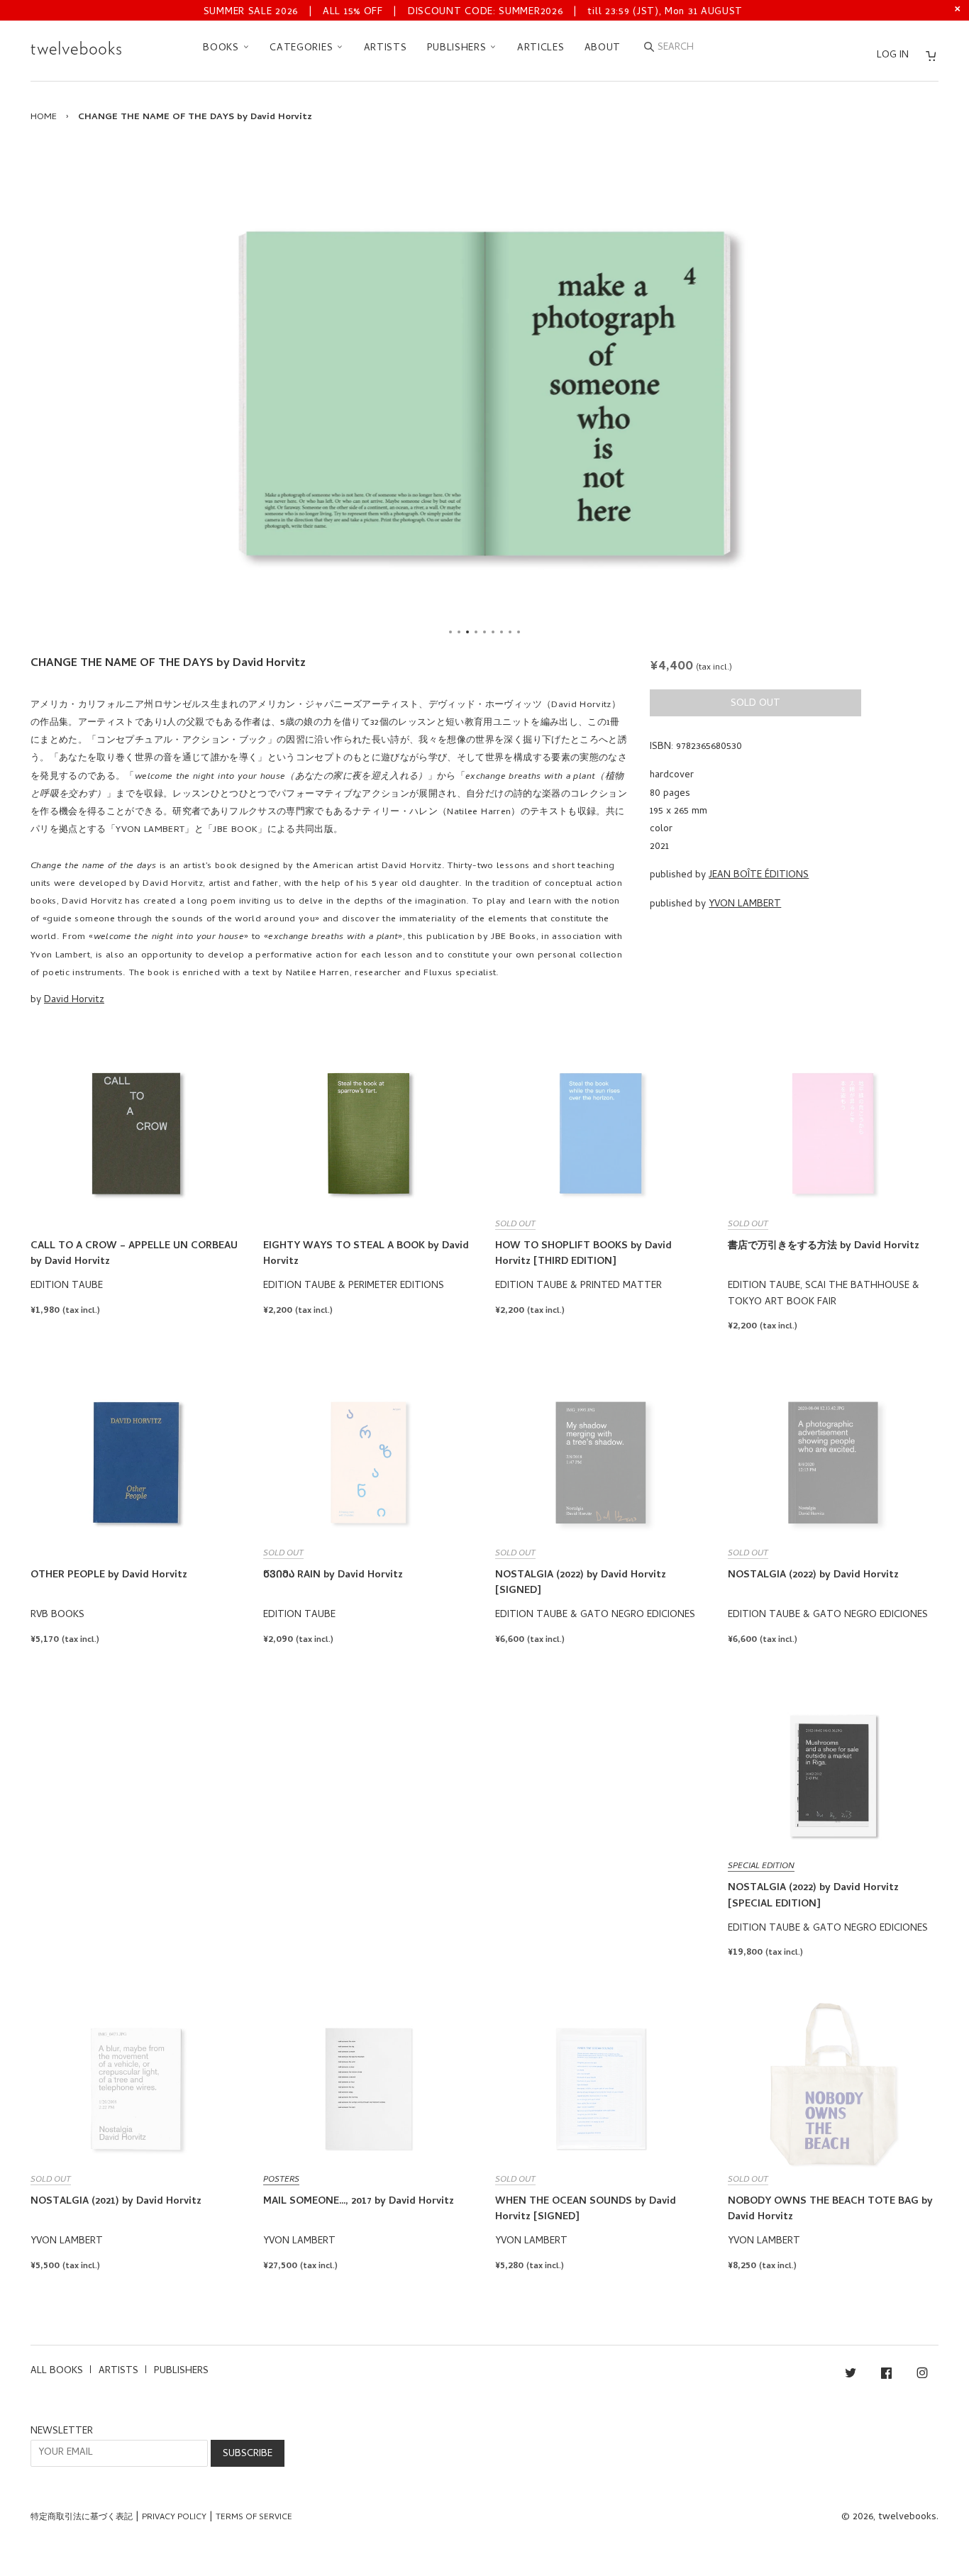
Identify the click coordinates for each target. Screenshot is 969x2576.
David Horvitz (74, 1000)
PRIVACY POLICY (174, 2518)
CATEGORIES (303, 49)
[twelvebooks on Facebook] (886, 2376)
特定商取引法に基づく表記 (82, 2518)
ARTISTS (386, 49)
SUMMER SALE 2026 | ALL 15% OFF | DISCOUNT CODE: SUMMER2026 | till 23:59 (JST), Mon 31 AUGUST (473, 12)
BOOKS (222, 49)
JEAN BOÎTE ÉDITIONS (759, 876)
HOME (44, 117)
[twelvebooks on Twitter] (851, 2376)
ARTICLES (541, 49)
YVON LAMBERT (745, 905)
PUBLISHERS (459, 49)
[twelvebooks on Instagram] (922, 2376)
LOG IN (893, 56)
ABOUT (603, 49)
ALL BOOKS (57, 2371)
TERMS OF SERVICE (254, 2518)
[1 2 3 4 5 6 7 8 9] (484, 393)
